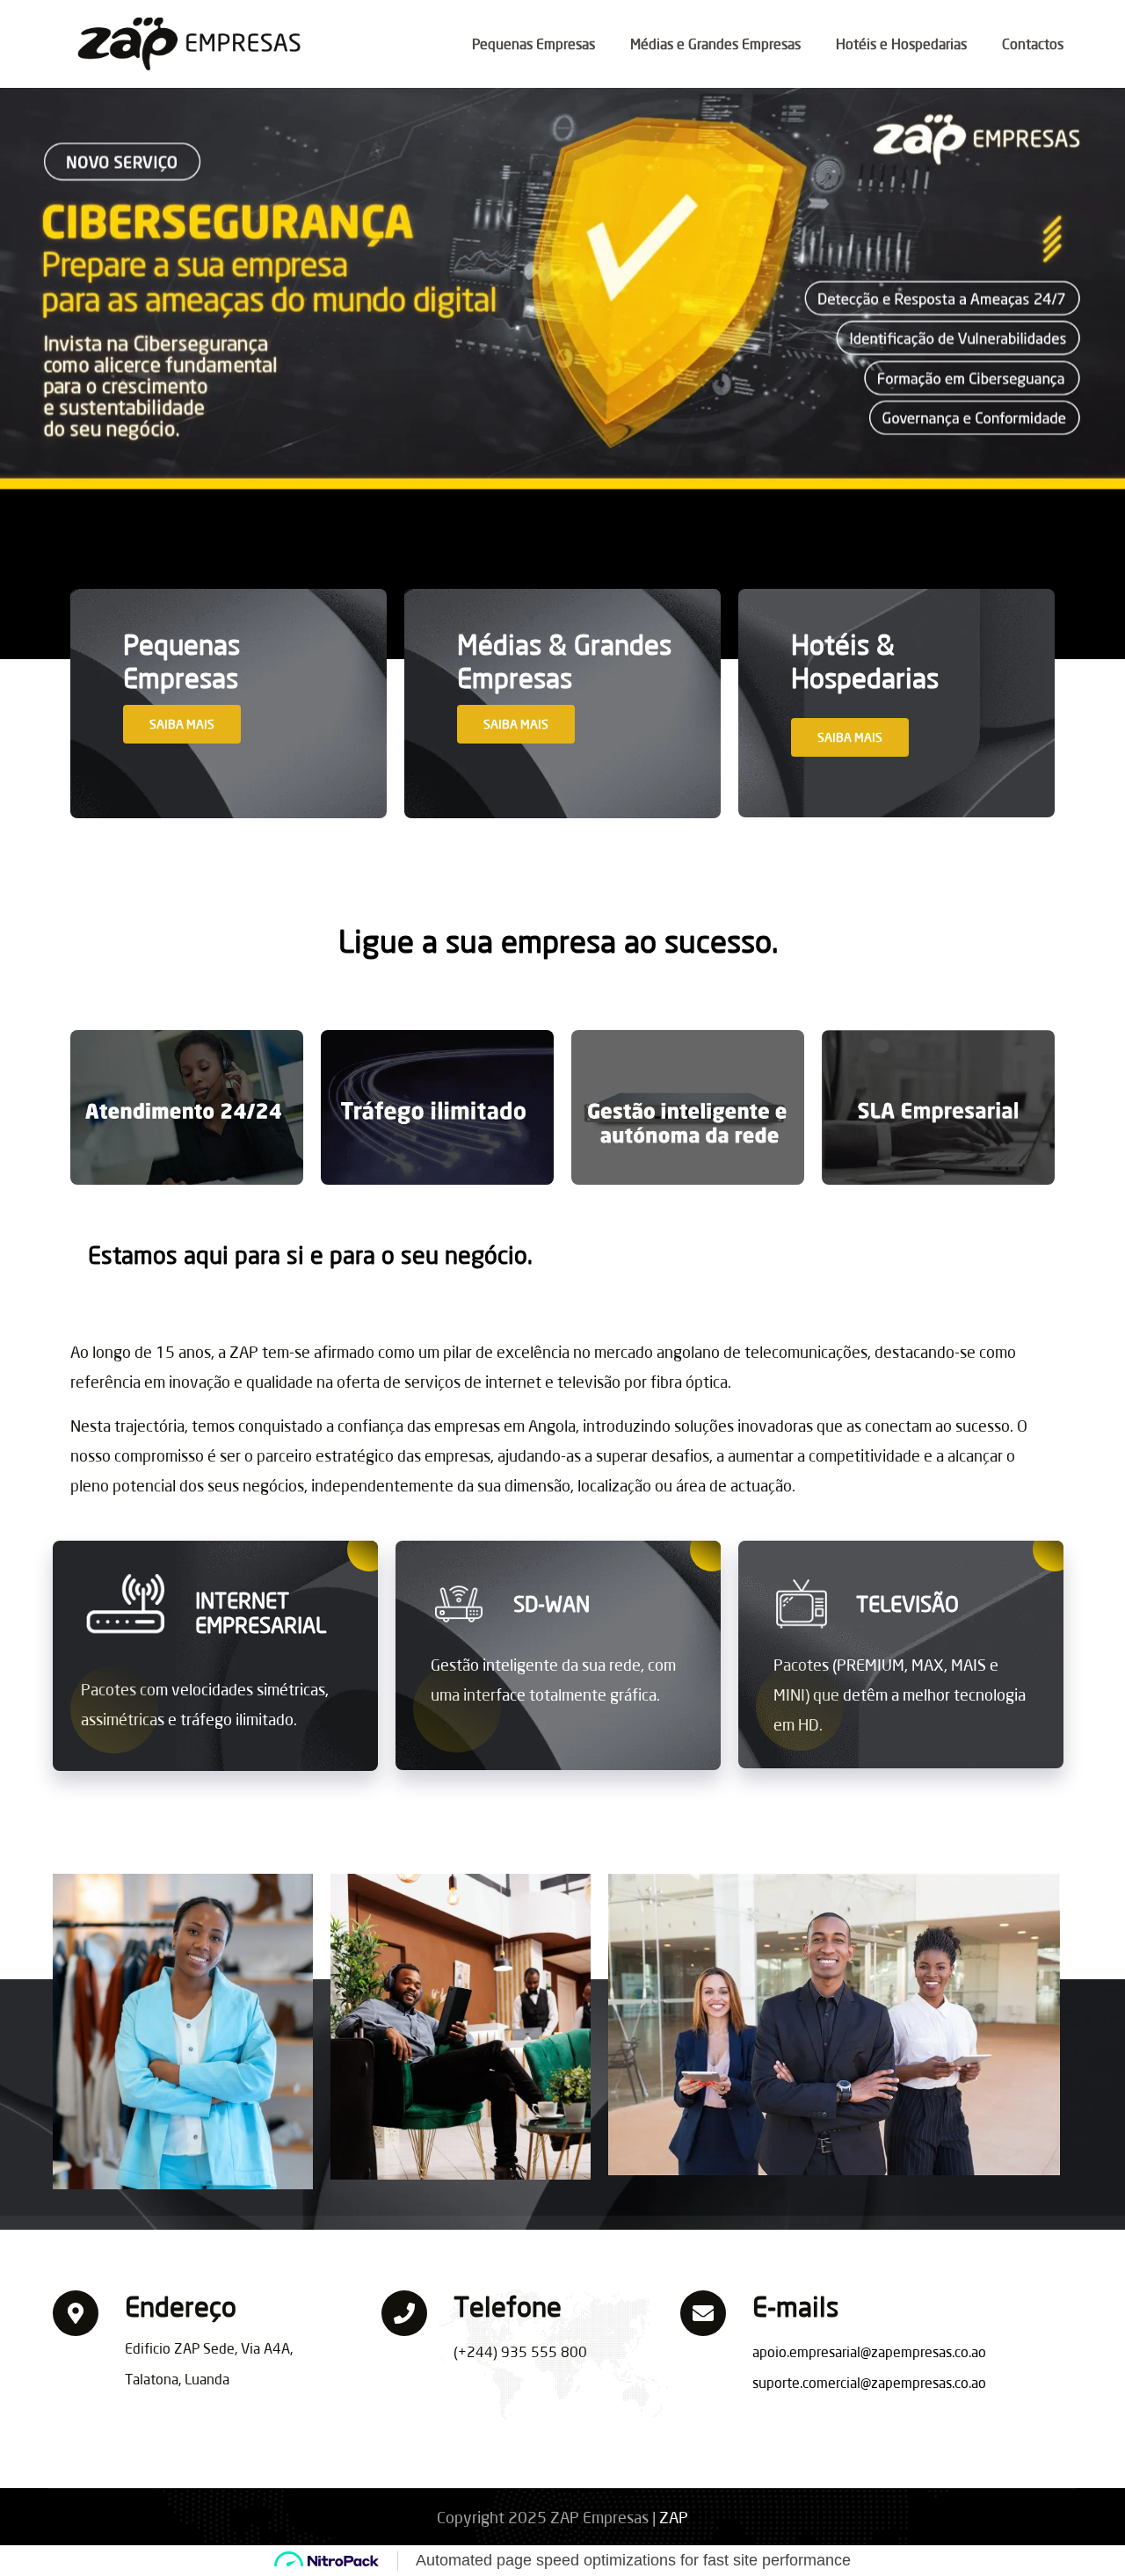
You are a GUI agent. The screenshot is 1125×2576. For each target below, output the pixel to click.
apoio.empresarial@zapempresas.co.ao (869, 2351)
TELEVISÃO (907, 1604)
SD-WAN (552, 1604)
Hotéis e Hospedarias (901, 44)
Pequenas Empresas (533, 44)
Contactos (1033, 44)
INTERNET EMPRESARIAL (261, 1613)
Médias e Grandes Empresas (715, 44)
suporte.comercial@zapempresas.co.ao (869, 2382)
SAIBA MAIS (182, 724)
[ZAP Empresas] (197, 46)
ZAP (674, 2517)
